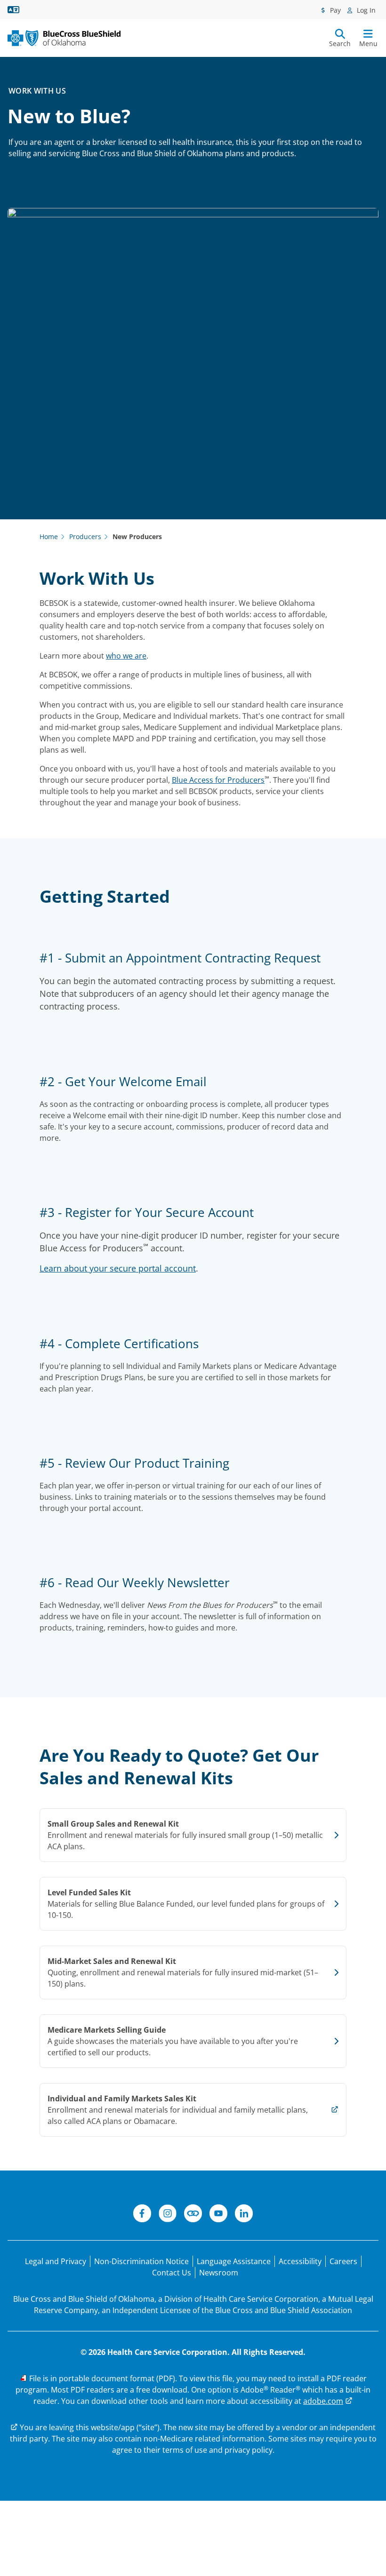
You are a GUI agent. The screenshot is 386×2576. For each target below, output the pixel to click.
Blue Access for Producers (218, 780)
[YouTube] (218, 2215)
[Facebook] (142, 2215)
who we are (126, 656)
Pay (334, 10)
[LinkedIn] (244, 2215)
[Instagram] (168, 2215)
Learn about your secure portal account (118, 1268)
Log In (365, 10)
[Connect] (193, 2215)
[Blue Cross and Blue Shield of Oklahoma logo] (64, 38)
